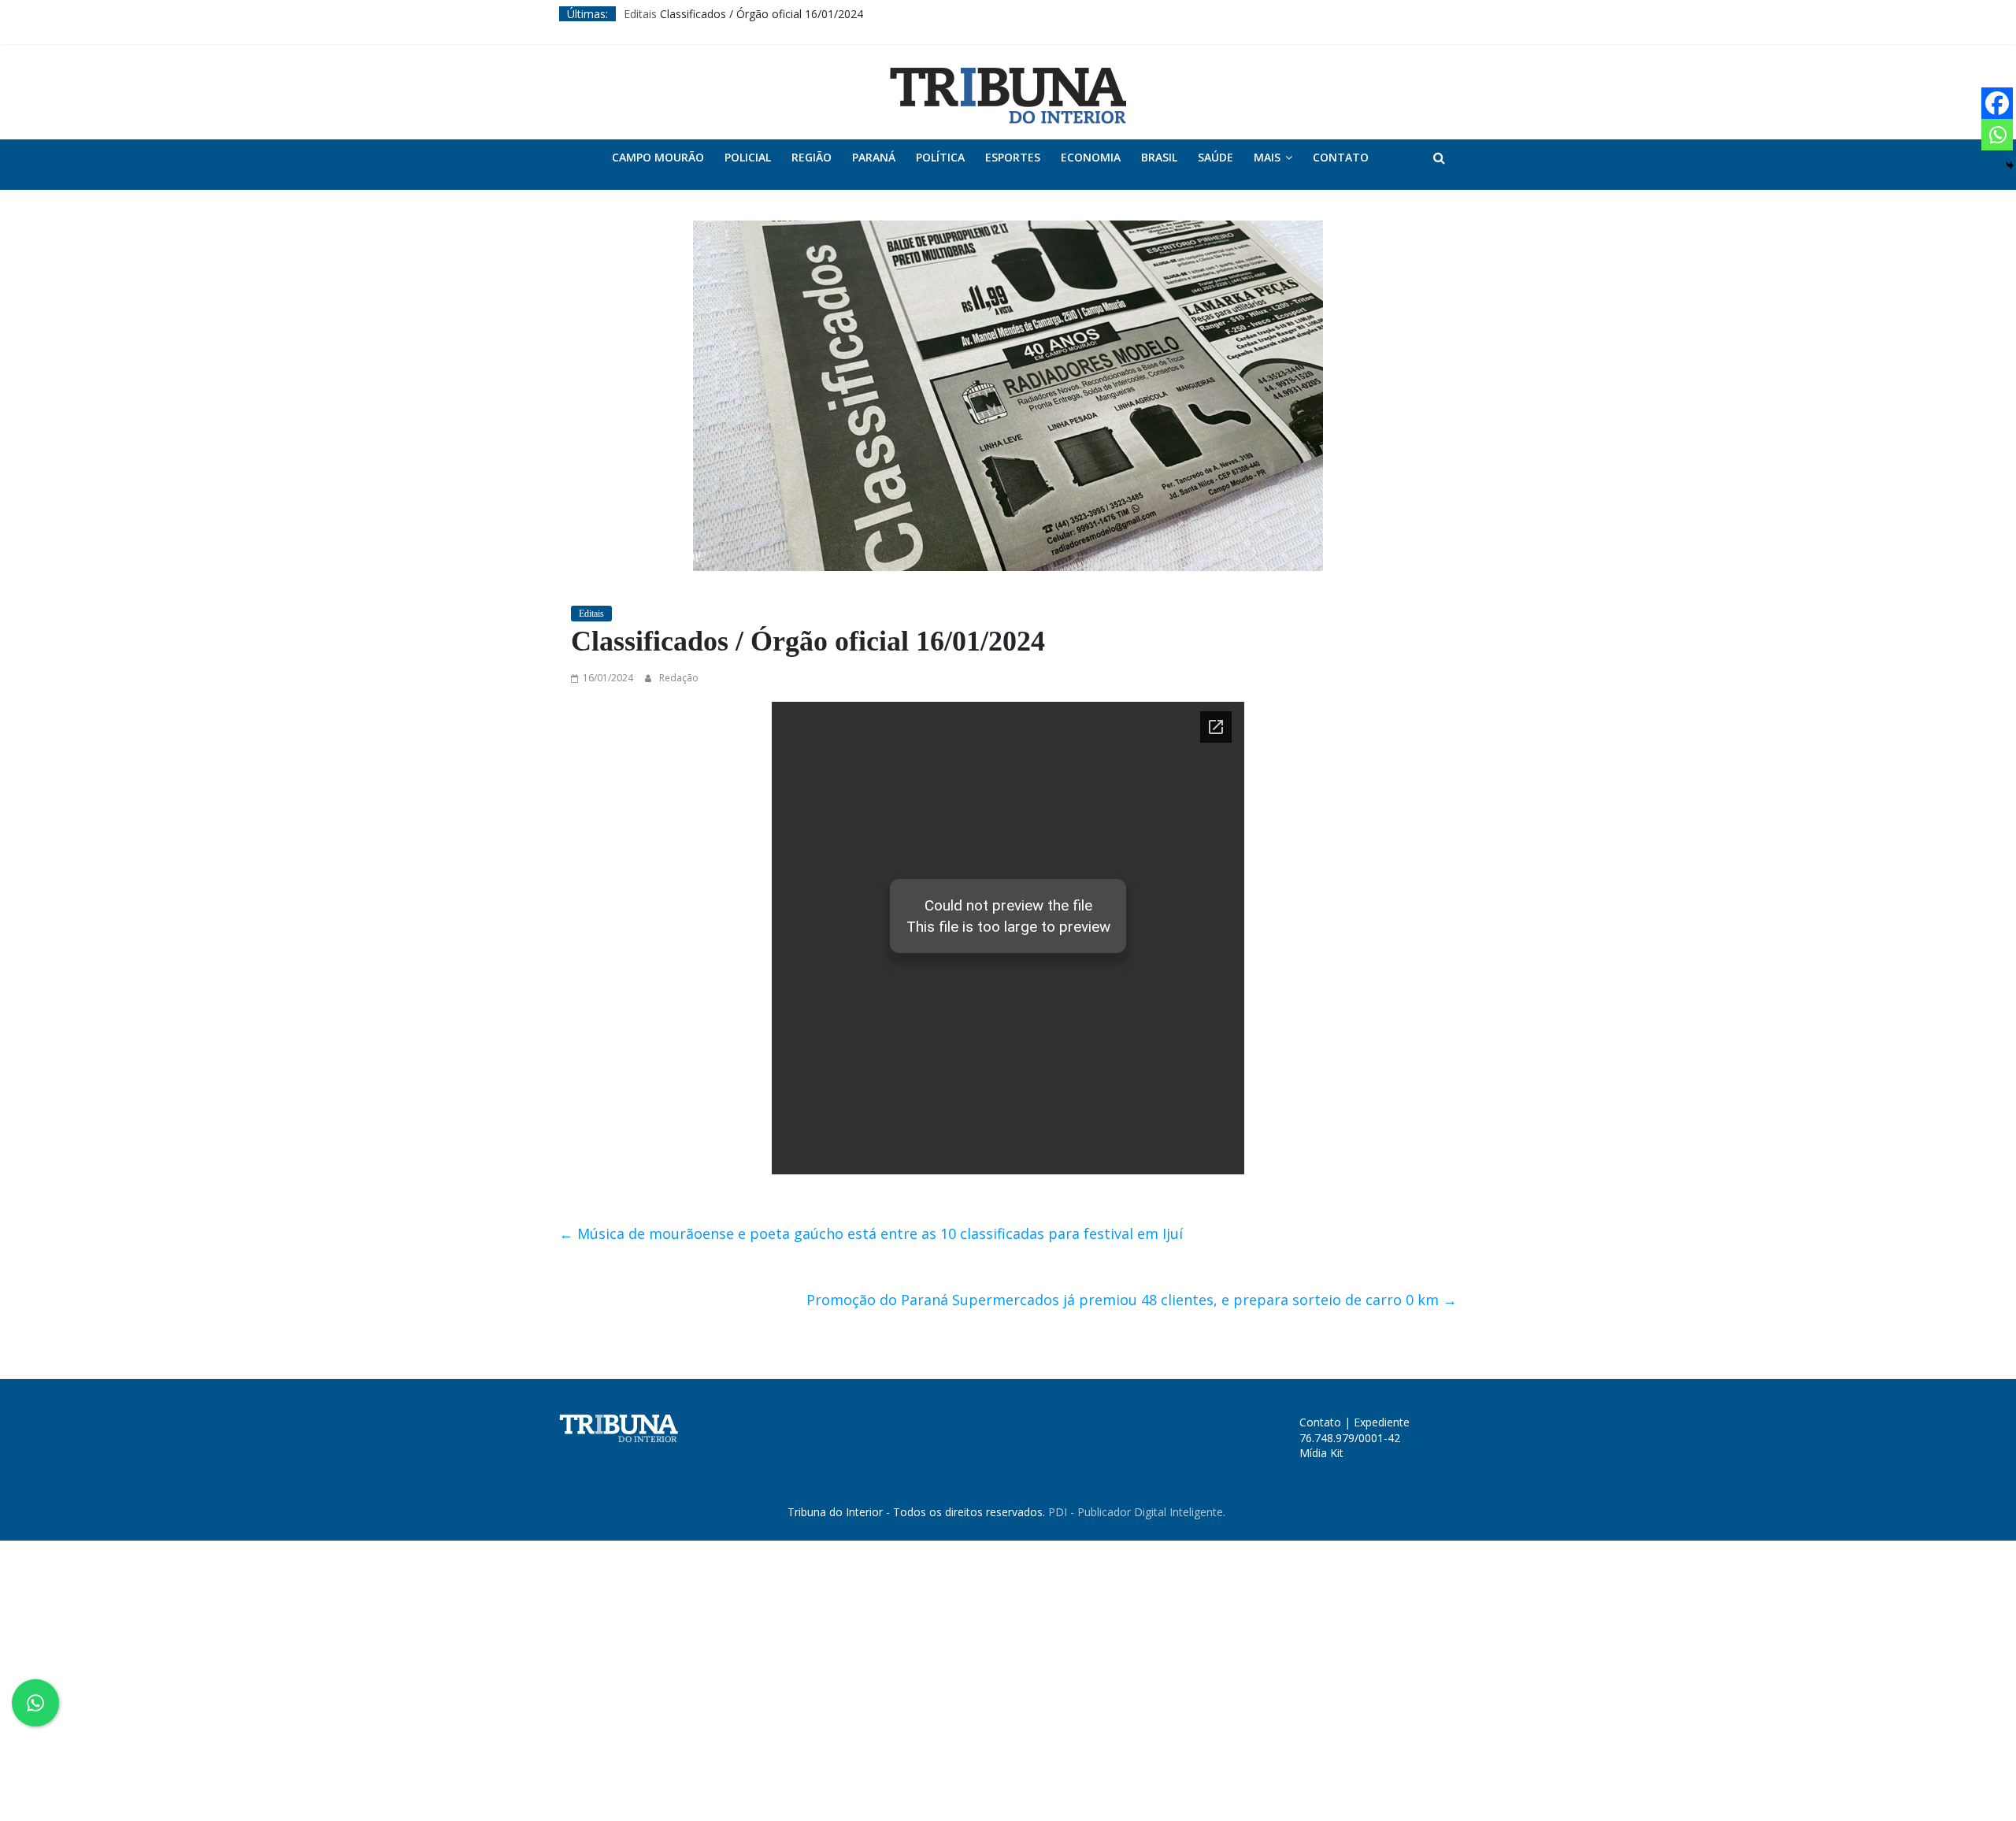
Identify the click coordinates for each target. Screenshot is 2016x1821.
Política (940, 157)
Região (812, 157)
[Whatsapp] (1997, 135)
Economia (1091, 157)
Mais (1267, 157)
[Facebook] (1997, 103)
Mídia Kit (1321, 1453)
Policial (748, 157)
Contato (1341, 157)
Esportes (1013, 157)
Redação (679, 678)
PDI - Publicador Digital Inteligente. (1137, 1512)
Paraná (874, 157)
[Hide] (2010, 165)
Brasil (1159, 157)
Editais (640, 14)
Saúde (1216, 157)
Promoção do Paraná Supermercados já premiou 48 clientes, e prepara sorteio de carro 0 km (1132, 1300)
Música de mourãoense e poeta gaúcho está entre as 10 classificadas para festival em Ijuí (871, 1233)
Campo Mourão (658, 157)
